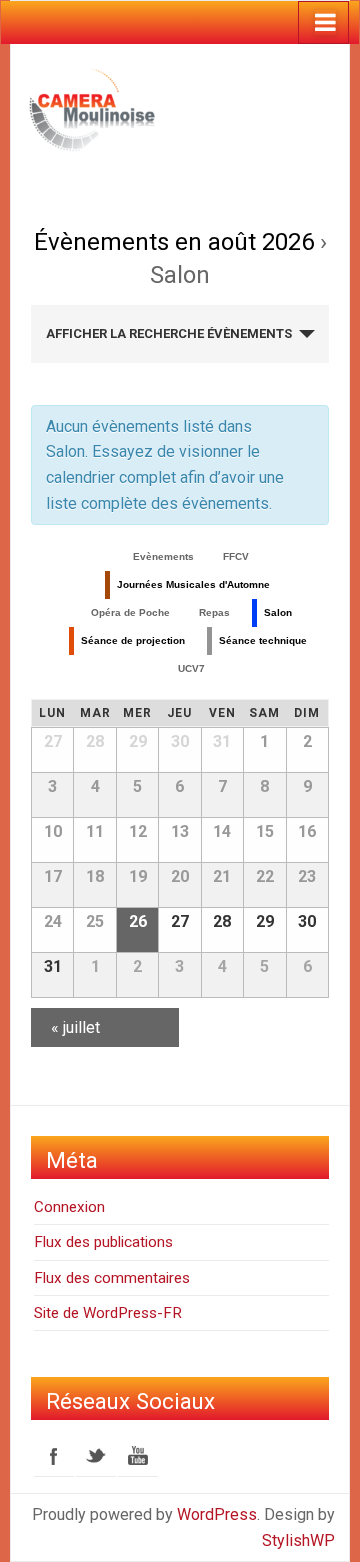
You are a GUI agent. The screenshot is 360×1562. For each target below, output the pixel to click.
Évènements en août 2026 (174, 242)
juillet (75, 1027)
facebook (54, 1456)
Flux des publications (103, 1242)
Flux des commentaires (112, 1278)
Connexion (69, 1207)
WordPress (217, 1514)
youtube (138, 1456)
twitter (96, 1456)
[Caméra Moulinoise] (99, 107)
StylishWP (298, 1540)
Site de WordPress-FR (108, 1313)
